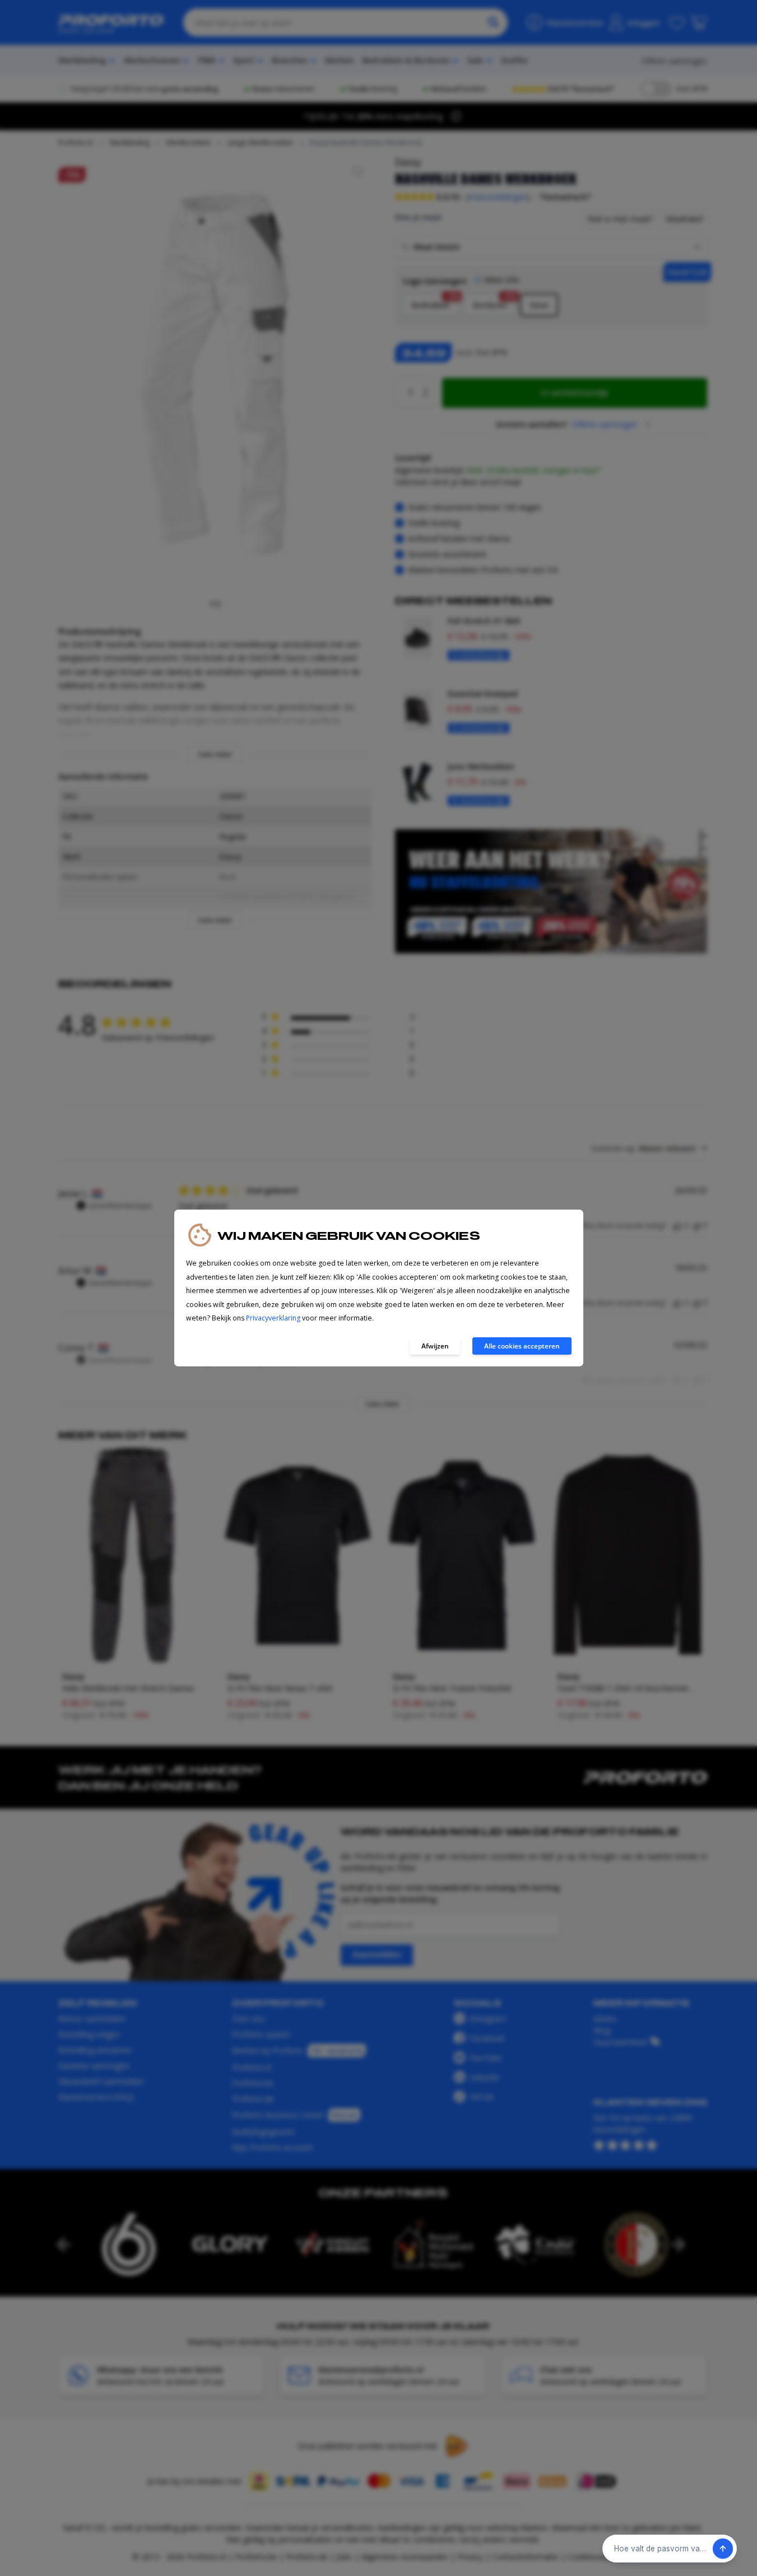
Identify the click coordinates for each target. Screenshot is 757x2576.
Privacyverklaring (273, 1318)
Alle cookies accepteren (522, 1346)
